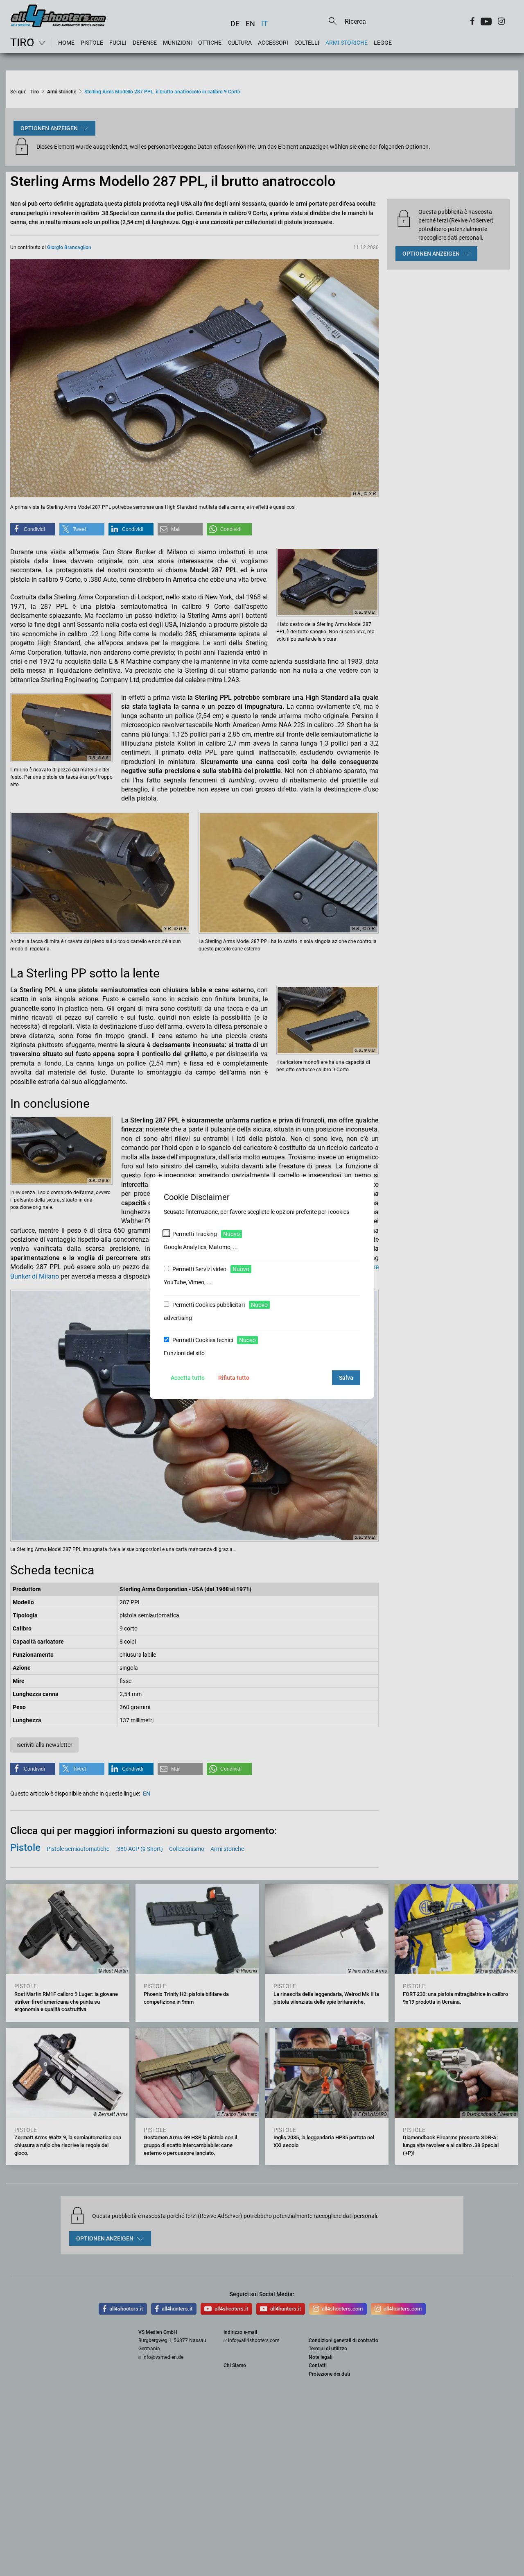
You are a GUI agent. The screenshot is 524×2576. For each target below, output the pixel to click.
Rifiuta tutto (234, 1378)
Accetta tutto (188, 1378)
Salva (346, 1378)
